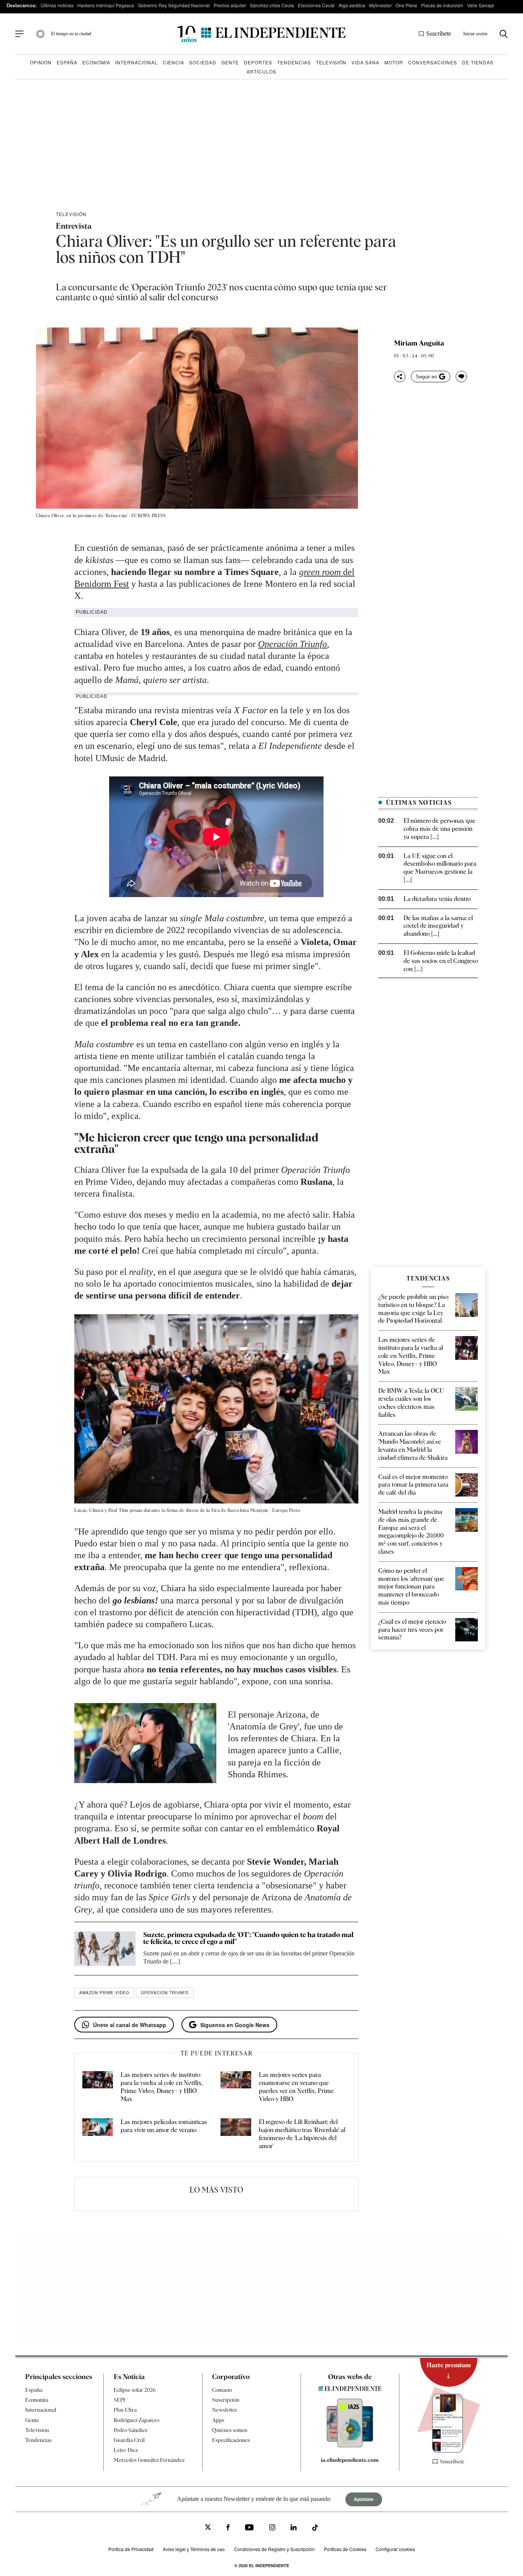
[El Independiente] (261, 34)
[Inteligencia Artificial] (350, 2445)
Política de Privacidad (131, 2549)
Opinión (41, 62)
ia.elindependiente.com (350, 2460)
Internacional (136, 62)
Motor (394, 62)
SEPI (119, 2400)
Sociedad (203, 62)
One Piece (406, 5)
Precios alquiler (230, 5)
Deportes (258, 62)
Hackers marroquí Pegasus (106, 5)
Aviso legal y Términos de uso (194, 2549)
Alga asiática (352, 5)
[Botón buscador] (504, 34)
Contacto (222, 2390)
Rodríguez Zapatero (136, 2420)
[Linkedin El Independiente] (294, 2528)
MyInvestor (380, 5)
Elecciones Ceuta (316, 5)
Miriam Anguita (419, 343)
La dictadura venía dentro (437, 899)
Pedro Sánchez (131, 2430)
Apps (218, 2420)
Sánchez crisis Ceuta (272, 5)
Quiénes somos (230, 2430)
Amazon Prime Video (104, 1993)
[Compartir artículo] (400, 377)
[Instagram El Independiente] (272, 2528)
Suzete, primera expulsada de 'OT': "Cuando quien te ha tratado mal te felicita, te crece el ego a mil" (248, 1938)
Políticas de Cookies (345, 2549)
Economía (96, 62)
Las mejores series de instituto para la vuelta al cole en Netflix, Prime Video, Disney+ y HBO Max (162, 2087)
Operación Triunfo (293, 644)
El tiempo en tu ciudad (71, 34)
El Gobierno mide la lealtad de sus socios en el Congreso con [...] (441, 961)
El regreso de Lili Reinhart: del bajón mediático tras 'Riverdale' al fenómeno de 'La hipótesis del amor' (302, 2134)
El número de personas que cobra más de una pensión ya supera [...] (440, 829)
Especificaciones (231, 2440)
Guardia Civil (129, 2440)
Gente (230, 62)
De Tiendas (478, 62)
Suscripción (226, 2400)
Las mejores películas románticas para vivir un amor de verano (164, 2126)
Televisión (331, 62)
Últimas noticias (57, 5)
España (67, 62)
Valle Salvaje (481, 5)
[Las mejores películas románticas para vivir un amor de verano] (98, 2134)
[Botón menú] (20, 34)
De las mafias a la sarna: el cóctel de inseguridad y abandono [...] (438, 926)
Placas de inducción (442, 5)
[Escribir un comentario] (461, 377)
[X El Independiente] (208, 2528)
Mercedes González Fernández (149, 2460)
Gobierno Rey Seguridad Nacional (174, 5)
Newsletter (225, 2410)
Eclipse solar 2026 (135, 2390)
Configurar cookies (395, 2549)
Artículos (261, 71)
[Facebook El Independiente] (228, 2528)
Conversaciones (433, 62)
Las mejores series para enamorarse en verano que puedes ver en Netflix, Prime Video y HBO (296, 2087)
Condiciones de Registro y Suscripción (274, 2549)
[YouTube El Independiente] (249, 2528)
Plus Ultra (125, 2410)
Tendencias (294, 62)
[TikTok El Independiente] (315, 2529)
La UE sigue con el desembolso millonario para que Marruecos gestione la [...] (440, 868)
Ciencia (173, 62)
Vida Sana (365, 62)
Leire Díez (126, 2450)
